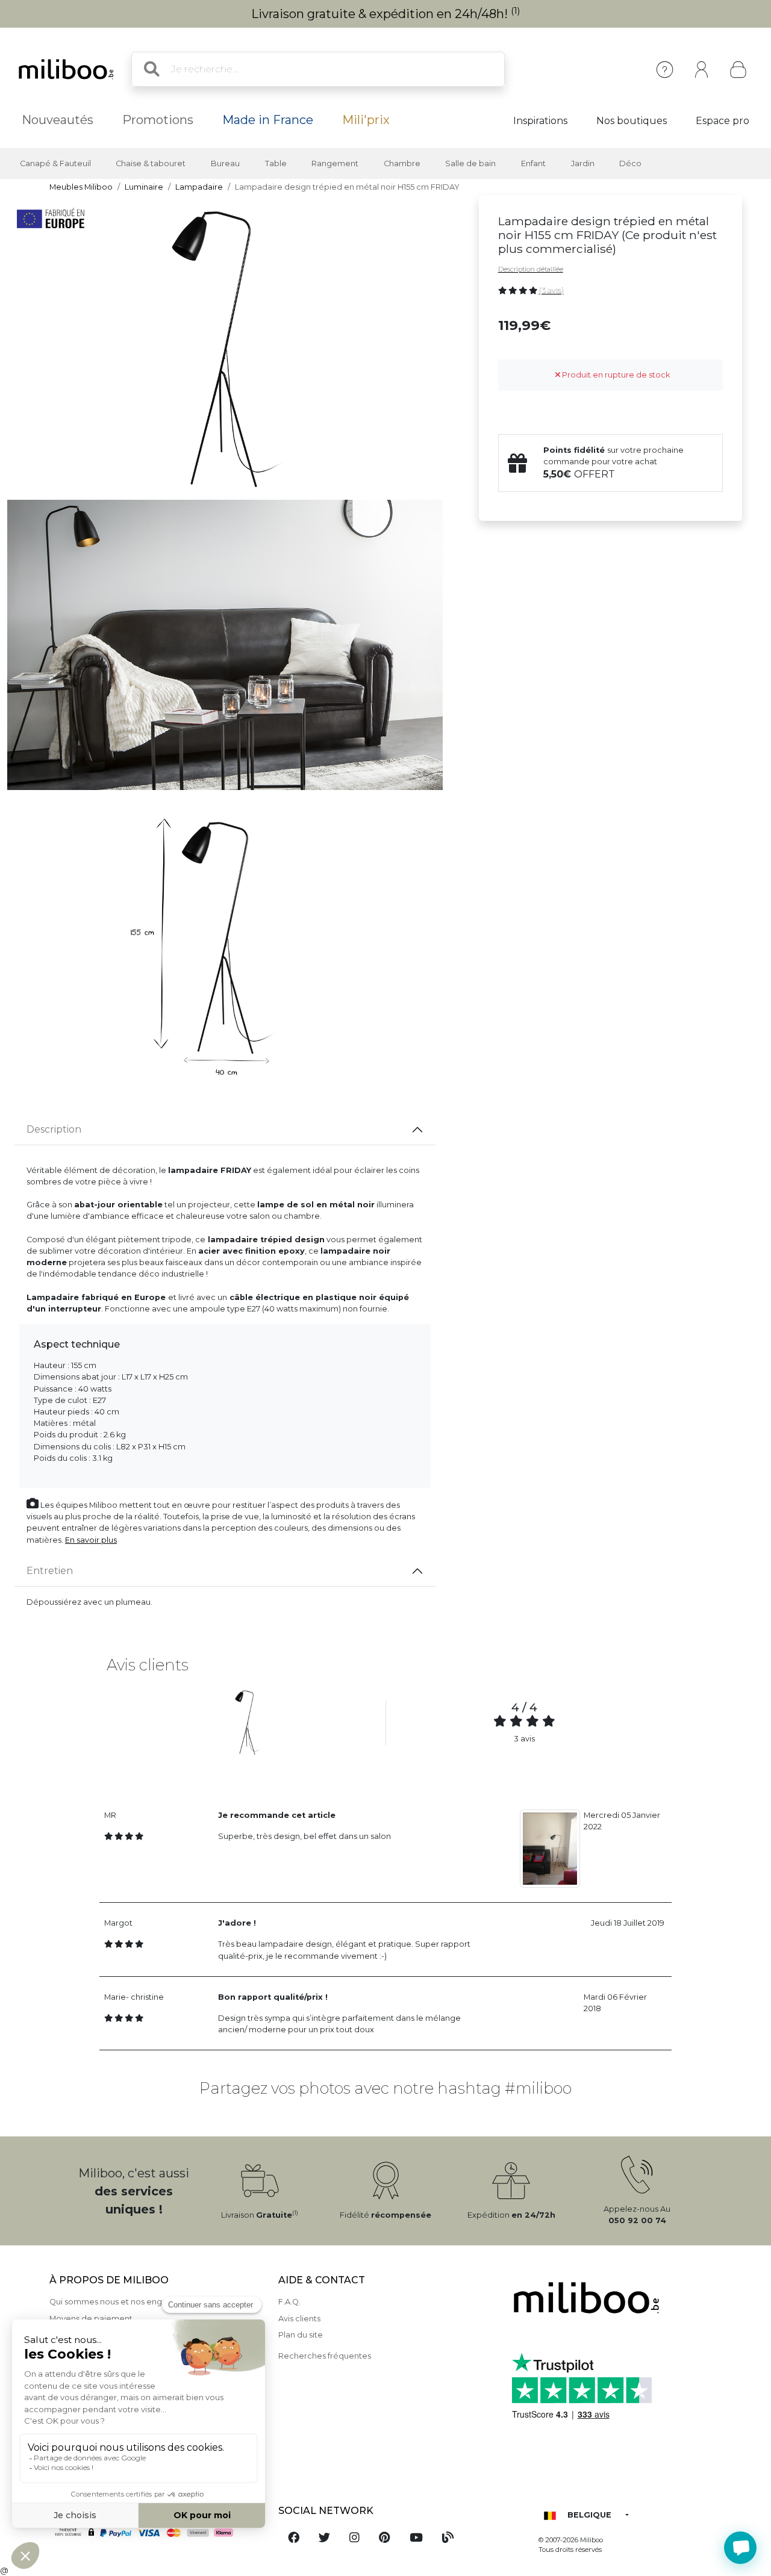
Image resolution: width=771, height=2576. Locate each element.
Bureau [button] (225, 163)
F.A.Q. (289, 2302)
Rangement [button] (335, 163)
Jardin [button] (583, 163)
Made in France (268, 120)
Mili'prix (366, 120)
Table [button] (276, 163)
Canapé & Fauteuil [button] (55, 163)
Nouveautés (58, 120)
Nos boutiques (632, 121)
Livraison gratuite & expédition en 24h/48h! (386, 14)
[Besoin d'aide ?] (740, 2548)
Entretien (50, 1571)
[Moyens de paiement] (157, 2533)
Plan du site (301, 2335)
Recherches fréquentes (325, 2356)
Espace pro (723, 121)
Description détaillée (531, 269)
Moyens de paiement (91, 2319)
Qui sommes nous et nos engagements (126, 2302)
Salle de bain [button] (470, 163)
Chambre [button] (402, 163)
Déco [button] (630, 163)
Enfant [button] (533, 163)
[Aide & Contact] (665, 70)
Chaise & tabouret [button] (151, 163)
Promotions (158, 120)
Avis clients (299, 2319)
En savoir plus (91, 1540)
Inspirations (540, 121)
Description (54, 1129)
